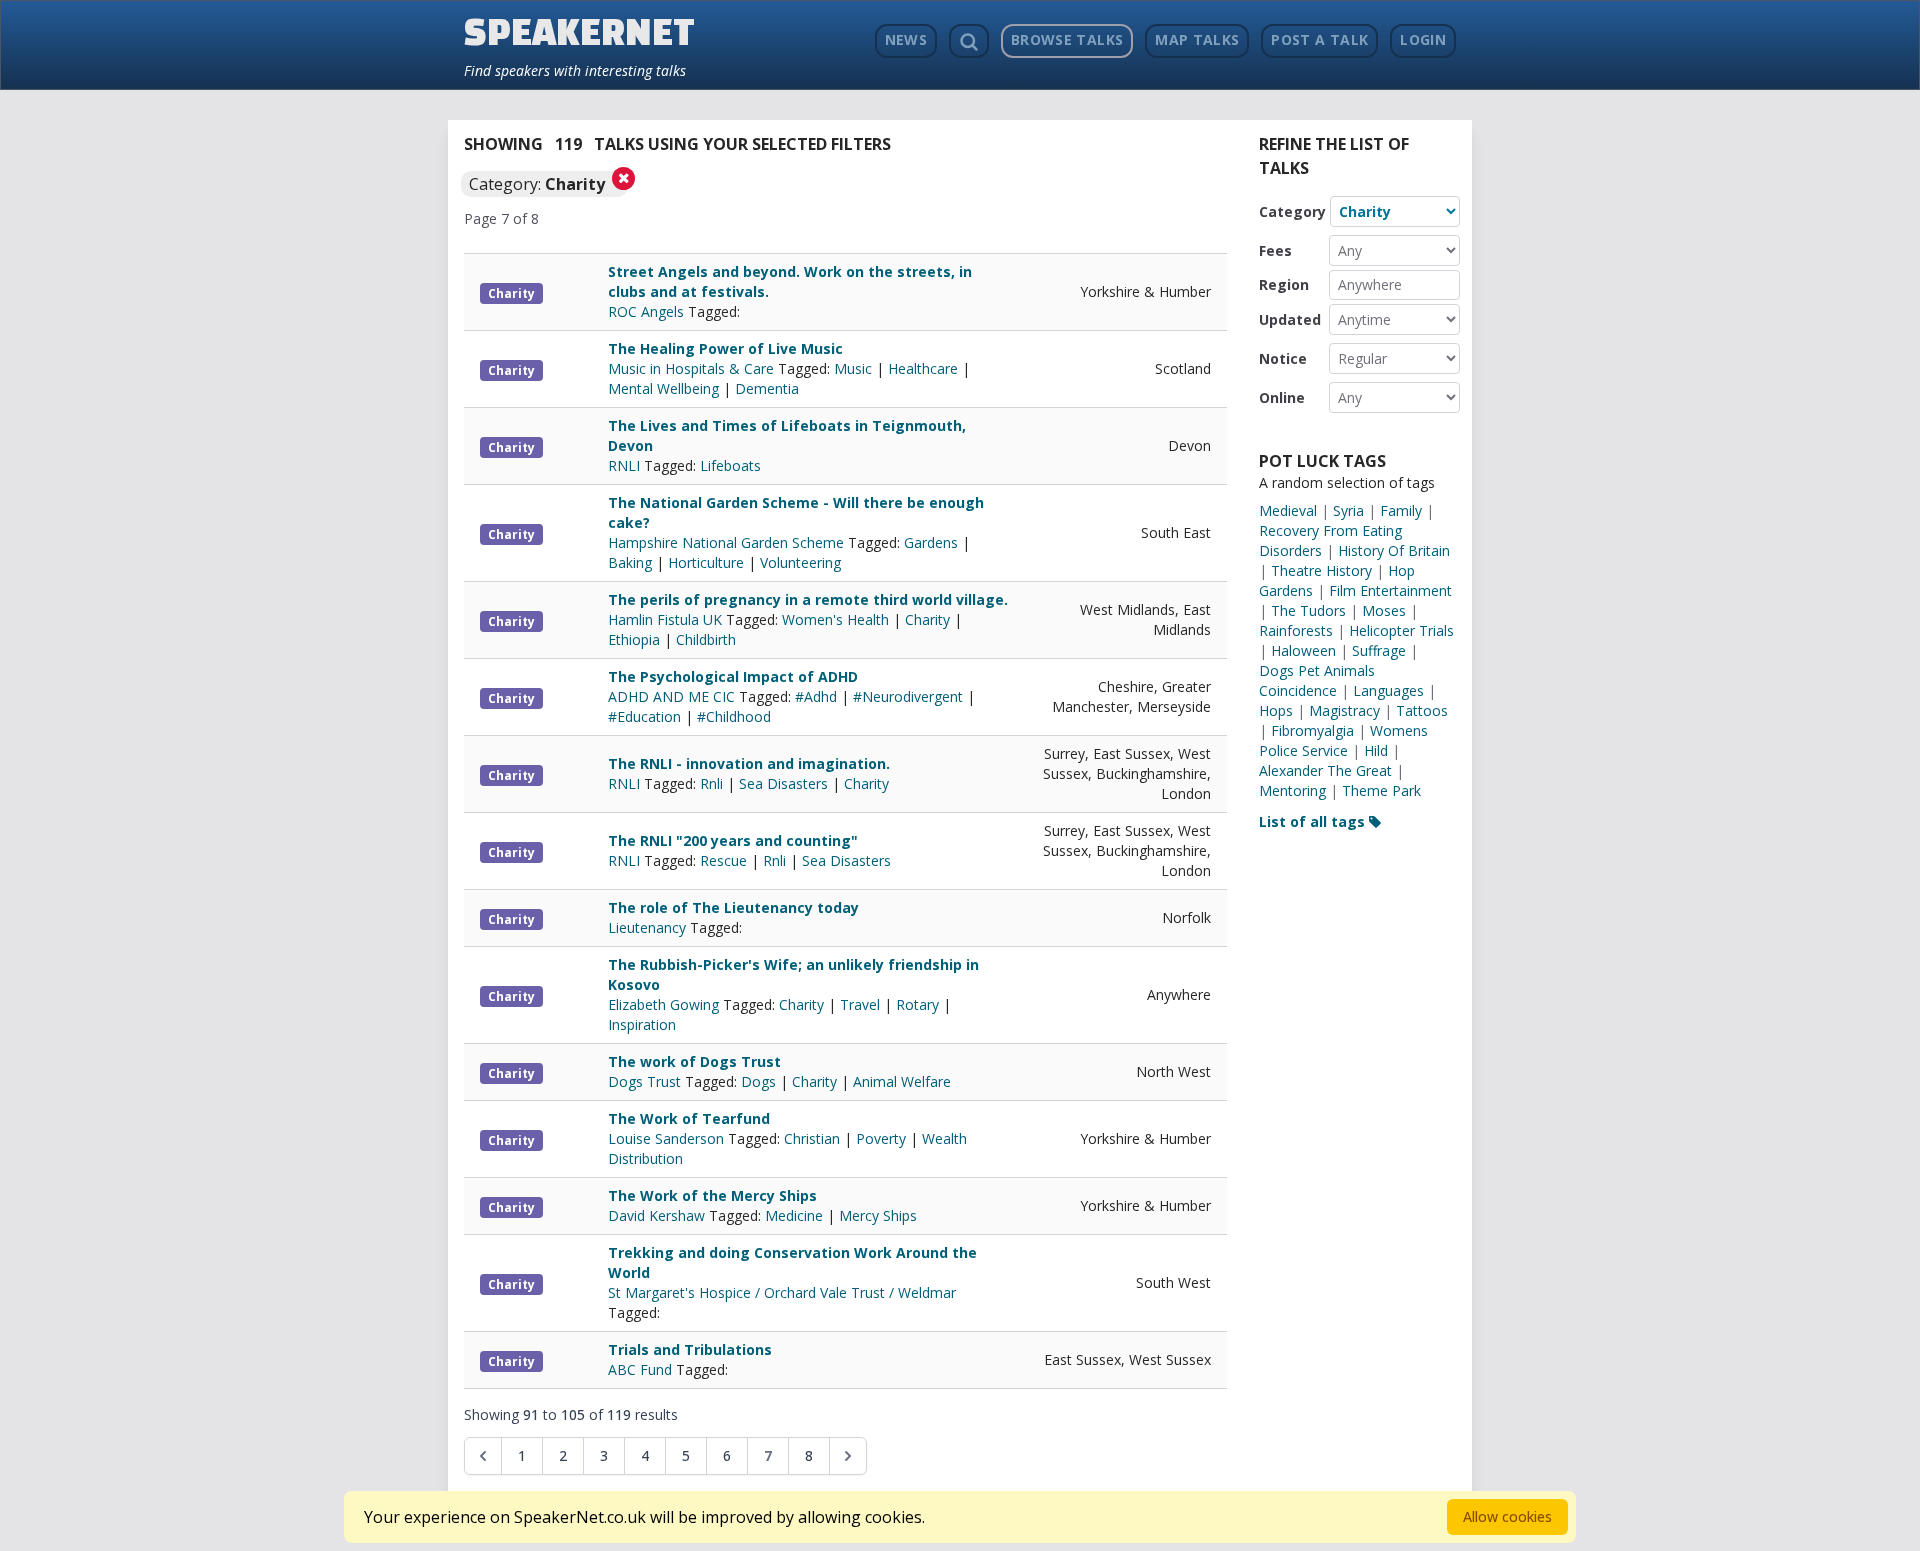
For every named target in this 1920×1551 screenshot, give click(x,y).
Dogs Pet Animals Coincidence (1317, 680)
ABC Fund (642, 1369)
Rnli (711, 783)
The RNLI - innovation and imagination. (749, 763)
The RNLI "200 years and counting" (733, 840)
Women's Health (835, 619)
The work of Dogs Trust (694, 1061)
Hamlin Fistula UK (667, 619)
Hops (1276, 710)
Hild (1376, 750)
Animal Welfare (902, 1081)
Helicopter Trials (1401, 630)
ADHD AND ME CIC (673, 696)
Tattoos (1422, 710)
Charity (511, 293)
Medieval (1288, 510)
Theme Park (1381, 790)
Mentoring (1292, 790)
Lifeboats (730, 465)
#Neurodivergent (908, 696)
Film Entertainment (1390, 590)
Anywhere (1370, 284)
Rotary (917, 1004)
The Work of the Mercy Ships (712, 1195)
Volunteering (800, 562)
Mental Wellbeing (663, 388)
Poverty (881, 1138)
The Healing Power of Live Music (725, 348)
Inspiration (642, 1024)
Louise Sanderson (668, 1138)
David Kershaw (658, 1215)
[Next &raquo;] (848, 1456)
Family (1401, 510)
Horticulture (706, 562)
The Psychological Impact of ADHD (733, 676)
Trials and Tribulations (690, 1349)
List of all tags (1314, 821)
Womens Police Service (1343, 740)
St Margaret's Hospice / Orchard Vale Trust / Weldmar (782, 1292)
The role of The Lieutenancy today (733, 907)
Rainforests (1296, 630)
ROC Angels (648, 311)
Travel (860, 1004)
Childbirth (706, 639)
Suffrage (1379, 650)
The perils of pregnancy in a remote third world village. (808, 599)
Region (1284, 284)
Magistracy (1344, 710)
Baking (630, 562)
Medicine (794, 1215)
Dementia (767, 388)
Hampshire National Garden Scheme (728, 542)
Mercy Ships (878, 1215)
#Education (644, 716)
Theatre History (1321, 570)
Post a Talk (1319, 39)
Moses (1384, 610)
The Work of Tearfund (689, 1118)
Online (1282, 397)
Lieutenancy (649, 927)
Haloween (1303, 650)
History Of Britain (1394, 550)
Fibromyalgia (1312, 730)
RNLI (626, 465)
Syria (1348, 510)
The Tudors (1308, 610)
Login (1423, 39)
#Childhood (734, 716)
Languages (1388, 690)
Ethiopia (634, 639)
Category (1292, 211)
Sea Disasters (783, 783)
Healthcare (923, 368)
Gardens (931, 542)
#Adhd (816, 696)
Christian (812, 1138)
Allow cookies (1507, 1516)
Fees (1275, 250)
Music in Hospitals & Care (693, 368)
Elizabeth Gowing (665, 1004)
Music (853, 368)
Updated (1290, 319)
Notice (1283, 358)
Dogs (758, 1081)
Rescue (723, 860)
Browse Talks (1067, 39)
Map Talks (1197, 39)
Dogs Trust (646, 1081)
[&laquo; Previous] (483, 1456)
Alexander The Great (1325, 770)
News (906, 39)
